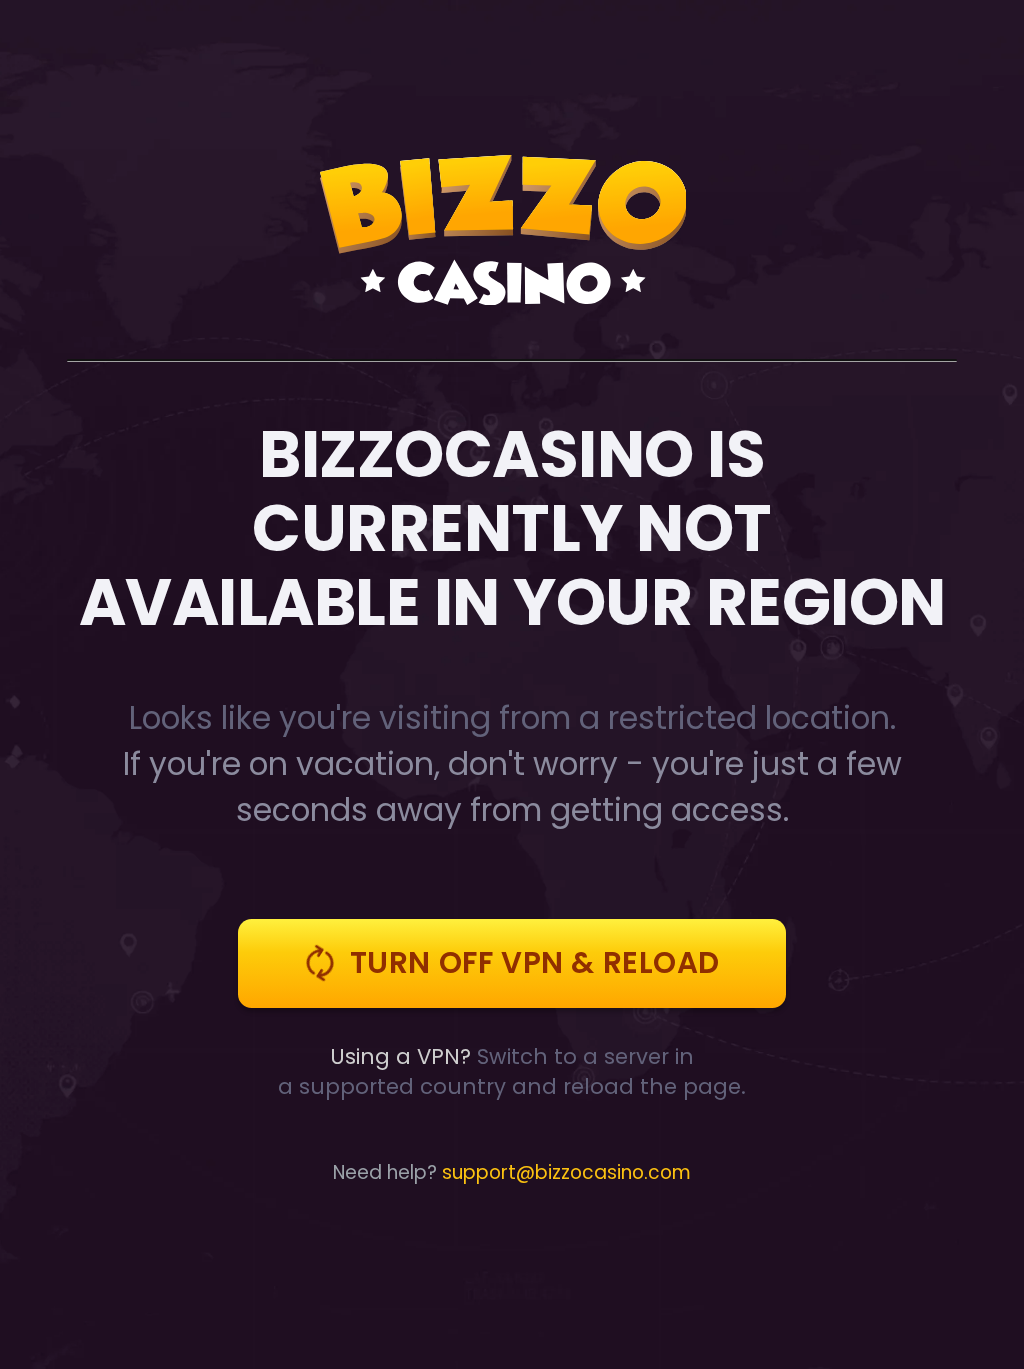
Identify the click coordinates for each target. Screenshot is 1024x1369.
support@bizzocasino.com (566, 1172)
